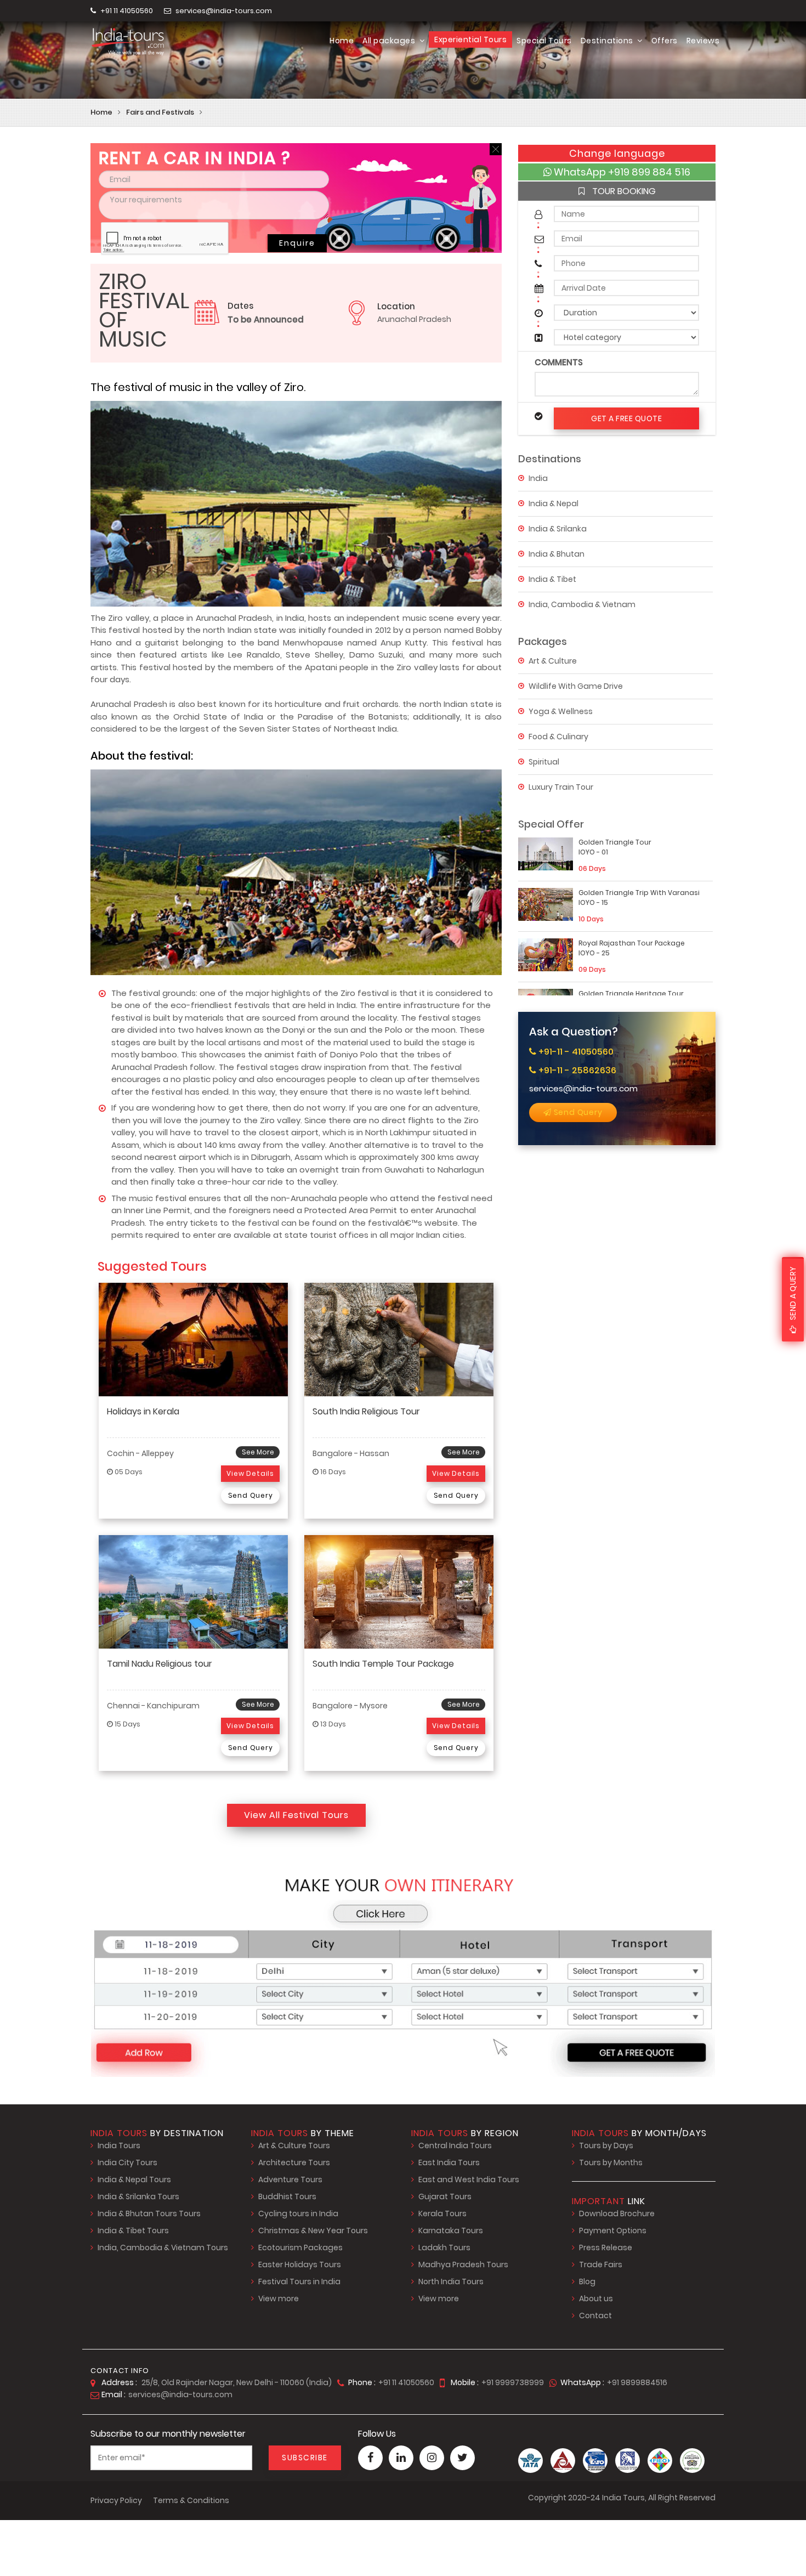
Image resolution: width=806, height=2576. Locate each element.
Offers (665, 41)
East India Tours (449, 2162)
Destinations (608, 41)
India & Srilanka (558, 528)
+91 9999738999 (513, 2382)
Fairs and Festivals (160, 112)
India (538, 478)
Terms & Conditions (191, 2500)
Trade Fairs (601, 2264)
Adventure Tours (290, 2179)
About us (596, 2298)
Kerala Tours (442, 2213)
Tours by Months (611, 2162)
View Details (250, 1473)
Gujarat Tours (445, 2196)
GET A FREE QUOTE (626, 418)
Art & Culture (553, 660)
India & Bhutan (557, 553)
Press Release (606, 2247)
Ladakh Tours (444, 2247)
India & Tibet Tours (133, 2230)
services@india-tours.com (224, 11)
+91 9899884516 (637, 2382)
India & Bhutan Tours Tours (149, 2213)
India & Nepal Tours (134, 2179)
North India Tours (451, 2281)
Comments (559, 362)
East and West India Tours (469, 2179)
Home (342, 41)
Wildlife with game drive (576, 686)
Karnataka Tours (451, 2230)
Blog (587, 2281)
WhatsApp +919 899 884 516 (621, 172)
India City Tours (127, 2162)
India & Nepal (554, 503)
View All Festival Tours (296, 1815)
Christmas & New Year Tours (313, 2230)
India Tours (119, 2145)
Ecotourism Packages (300, 2247)
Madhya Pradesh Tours (463, 2264)
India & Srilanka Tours (138, 2196)
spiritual (544, 761)
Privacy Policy (116, 2500)
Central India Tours (455, 2145)
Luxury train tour (561, 786)
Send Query (577, 1112)
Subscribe (305, 2458)
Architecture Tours (294, 2162)
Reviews (703, 41)
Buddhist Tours (287, 2196)
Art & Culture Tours (294, 2145)
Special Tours (544, 41)
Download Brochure (617, 2213)
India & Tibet (552, 579)
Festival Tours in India (299, 2281)
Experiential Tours (470, 39)
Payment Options (613, 2230)
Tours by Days (606, 2145)
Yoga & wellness (561, 711)
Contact (595, 2315)
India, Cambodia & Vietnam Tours (163, 2247)
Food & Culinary (558, 736)
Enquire (297, 243)
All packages (390, 41)
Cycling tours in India (298, 2213)
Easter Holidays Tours (300, 2264)
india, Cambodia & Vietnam (582, 604)
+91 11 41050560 (126, 11)
